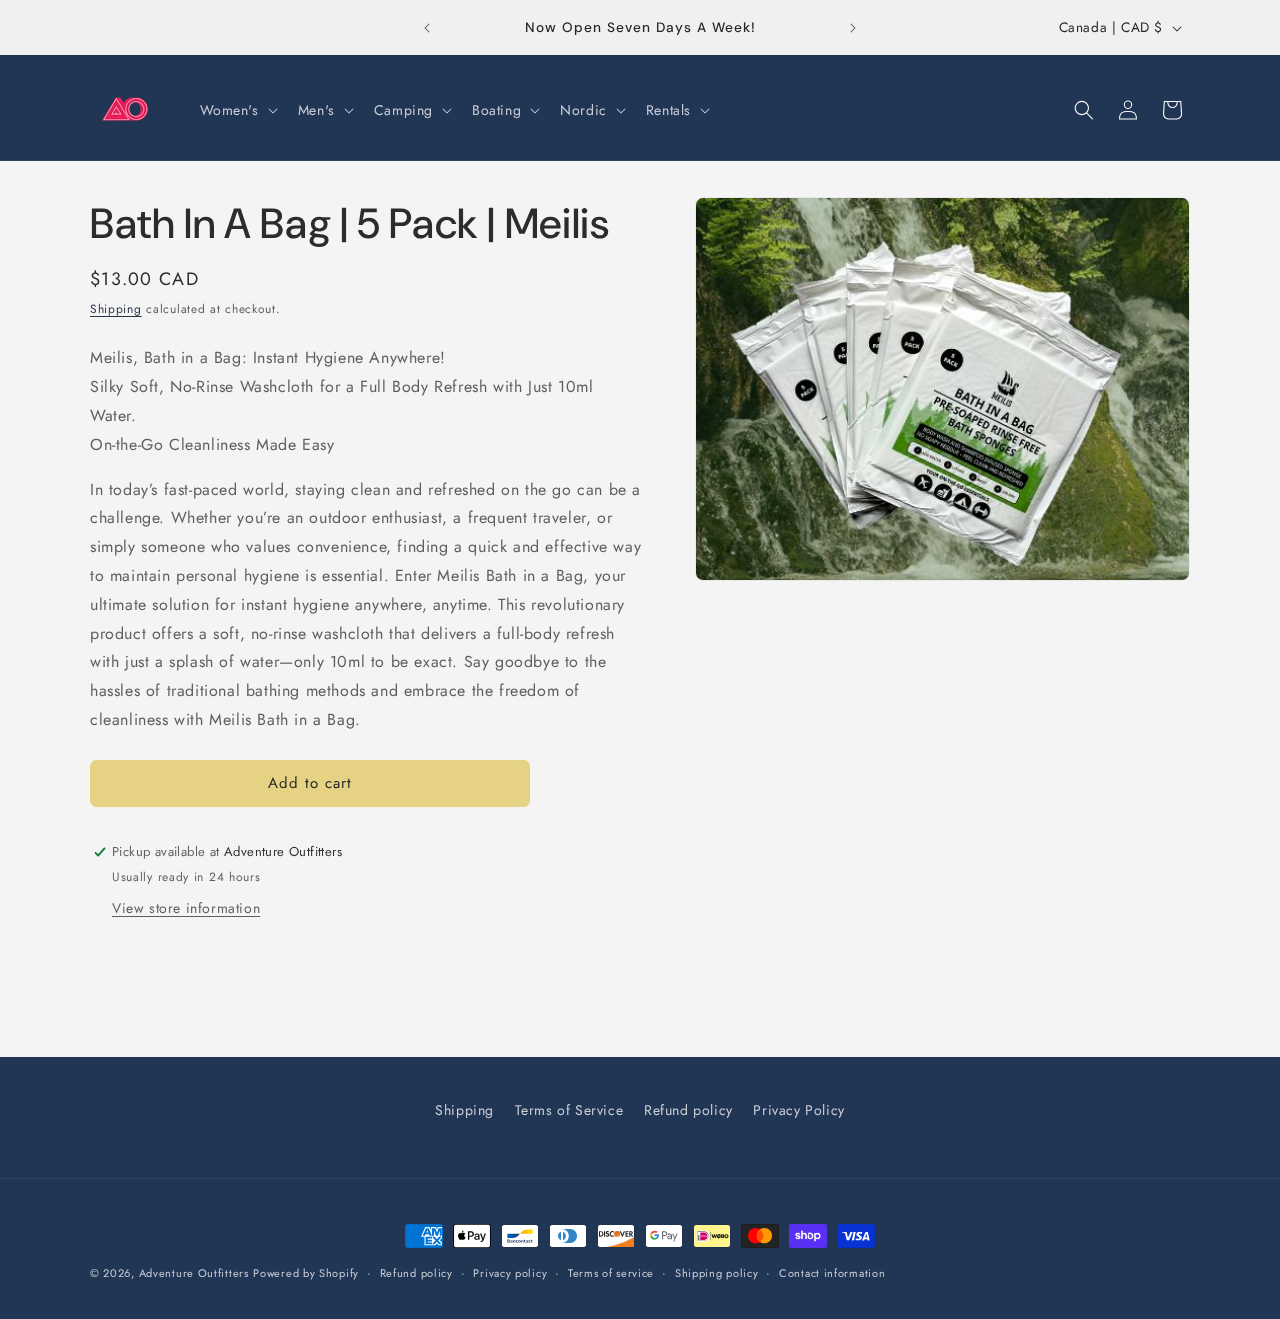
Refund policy (688, 1110)
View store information (186, 908)
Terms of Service (569, 1110)
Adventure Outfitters (194, 1273)
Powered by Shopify (306, 1273)
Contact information (832, 1273)
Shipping (116, 309)
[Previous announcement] (427, 28)
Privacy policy (510, 1273)
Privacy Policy (798, 1110)
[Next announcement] (853, 28)
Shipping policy (717, 1273)
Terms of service (611, 1273)
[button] (237, 110)
